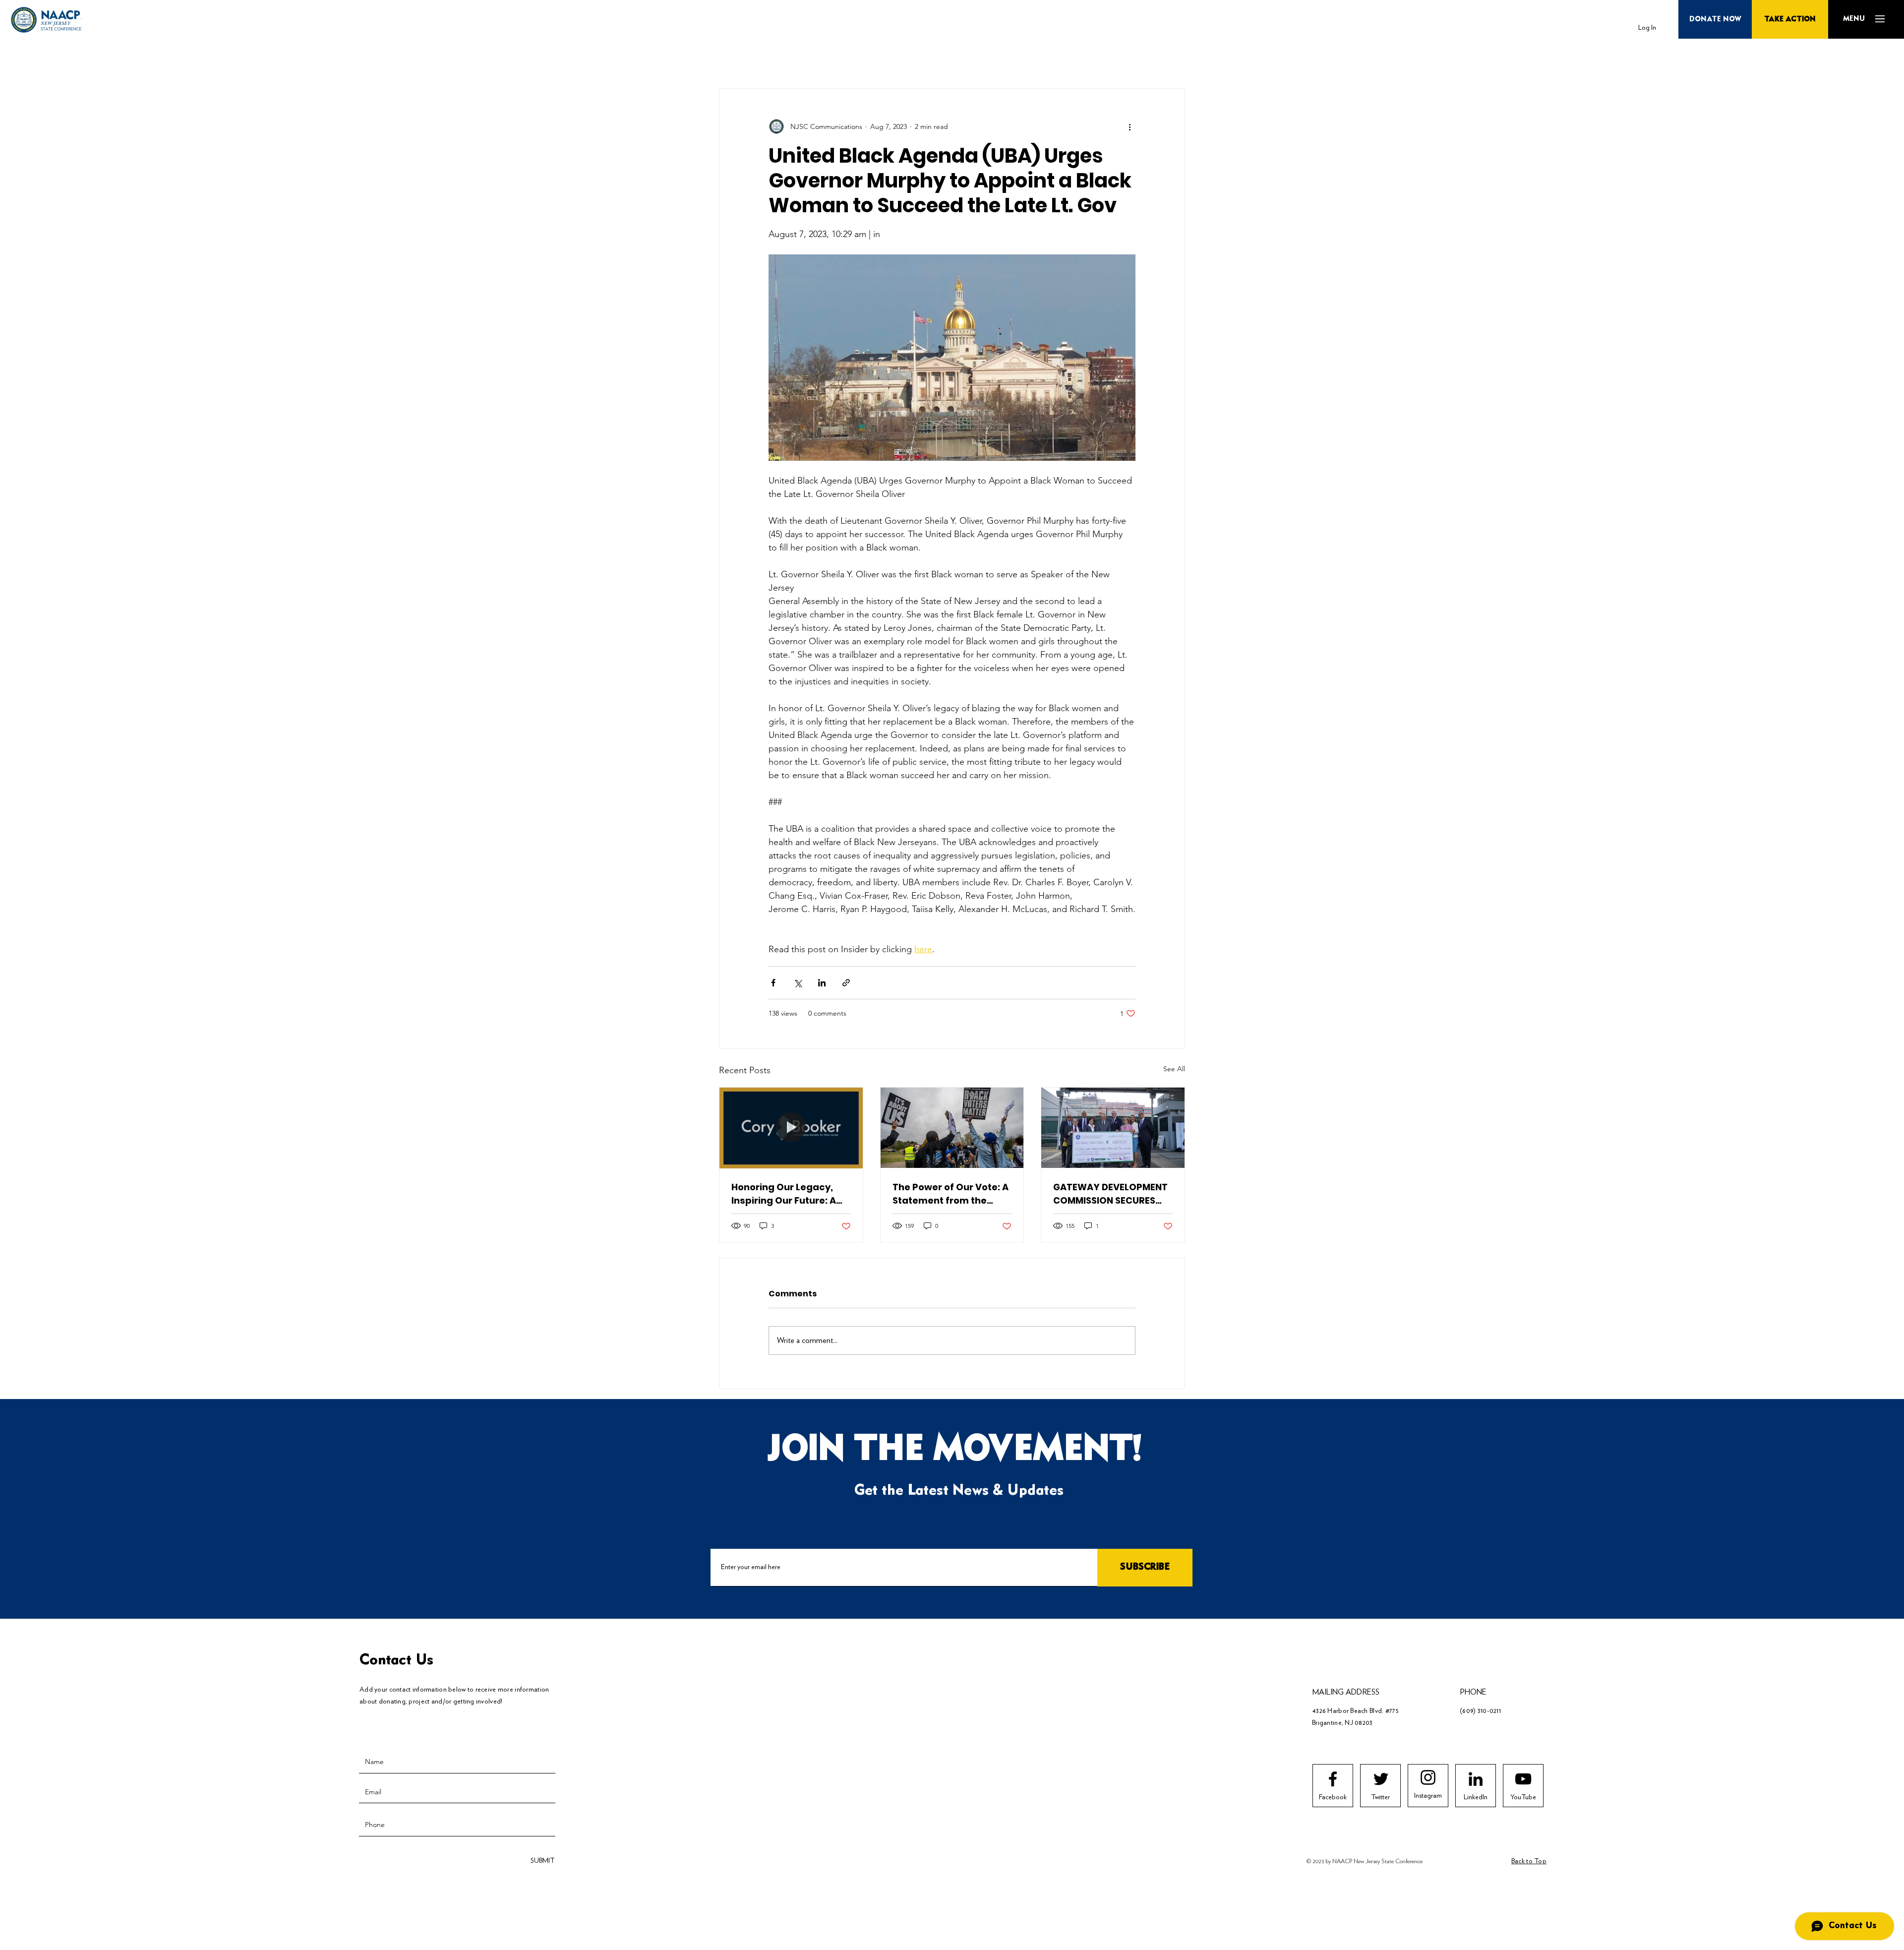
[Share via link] (846, 983)
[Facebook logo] (1333, 1779)
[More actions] (1130, 126)
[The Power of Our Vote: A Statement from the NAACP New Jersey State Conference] (952, 1128)
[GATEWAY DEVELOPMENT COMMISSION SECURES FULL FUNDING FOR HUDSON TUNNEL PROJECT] (1113, 1128)
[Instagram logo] (1428, 1777)
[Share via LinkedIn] (822, 983)
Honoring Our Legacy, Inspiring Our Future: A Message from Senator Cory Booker (786, 1194)
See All (1174, 1069)
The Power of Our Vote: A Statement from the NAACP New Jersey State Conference (951, 1194)
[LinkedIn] (1476, 1779)
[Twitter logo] (1381, 1779)
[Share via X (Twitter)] (798, 983)
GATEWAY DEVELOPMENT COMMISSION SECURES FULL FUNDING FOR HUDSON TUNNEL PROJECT (1110, 1194)
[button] (1854, 19)
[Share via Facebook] (773, 983)
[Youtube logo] (1523, 1779)
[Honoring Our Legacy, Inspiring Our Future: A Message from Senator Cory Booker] (791, 1128)
